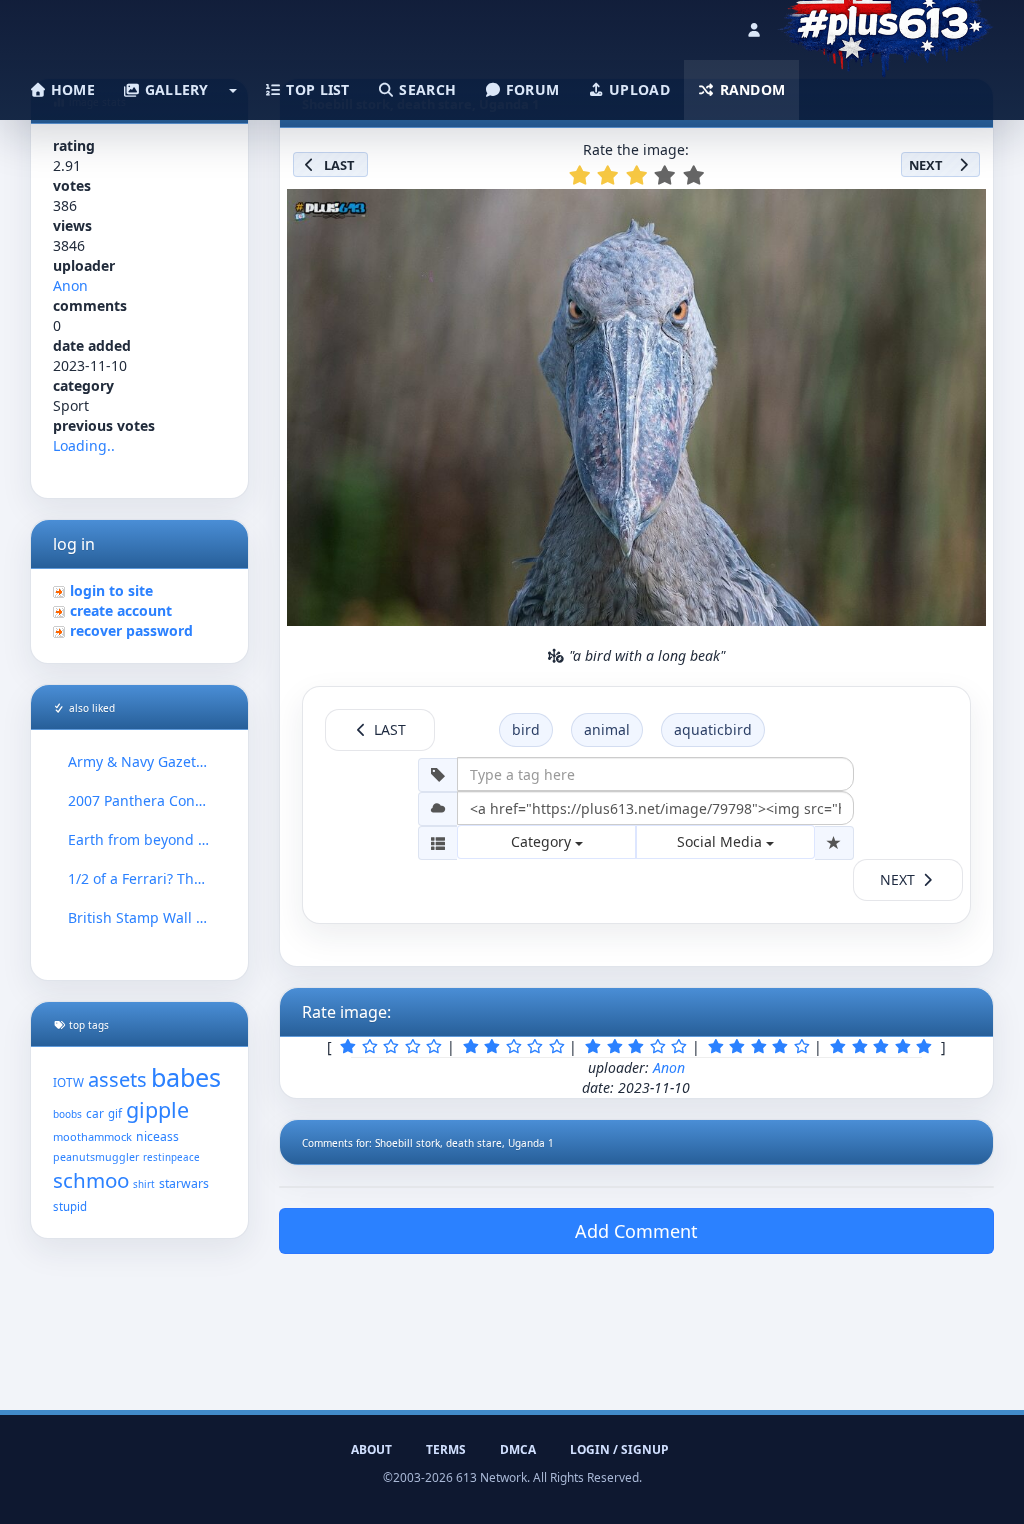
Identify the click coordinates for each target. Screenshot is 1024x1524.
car (95, 1113)
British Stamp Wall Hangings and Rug (139, 917)
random (750, 89)
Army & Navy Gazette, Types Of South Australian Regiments (139, 761)
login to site (111, 590)
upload (637, 89)
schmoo (91, 1180)
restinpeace (171, 1157)
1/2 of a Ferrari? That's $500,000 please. (139, 878)
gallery (174, 89)
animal (607, 729)
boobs (67, 1114)
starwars (184, 1183)
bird (526, 729)
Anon (70, 285)
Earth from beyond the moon (139, 839)
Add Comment (636, 1231)
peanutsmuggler (96, 1157)
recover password (131, 630)
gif (115, 1113)
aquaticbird (713, 729)
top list (316, 89)
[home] (885, 25)
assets (117, 1079)
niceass (157, 1136)
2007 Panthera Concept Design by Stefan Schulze (139, 800)
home (71, 89)
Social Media (721, 841)
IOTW (68, 1082)
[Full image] (962, 210)
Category (543, 841)
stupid (70, 1206)
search (425, 89)
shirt (144, 1184)
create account (121, 610)
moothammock (92, 1136)
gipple (157, 1109)
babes (186, 1077)
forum (531, 89)
